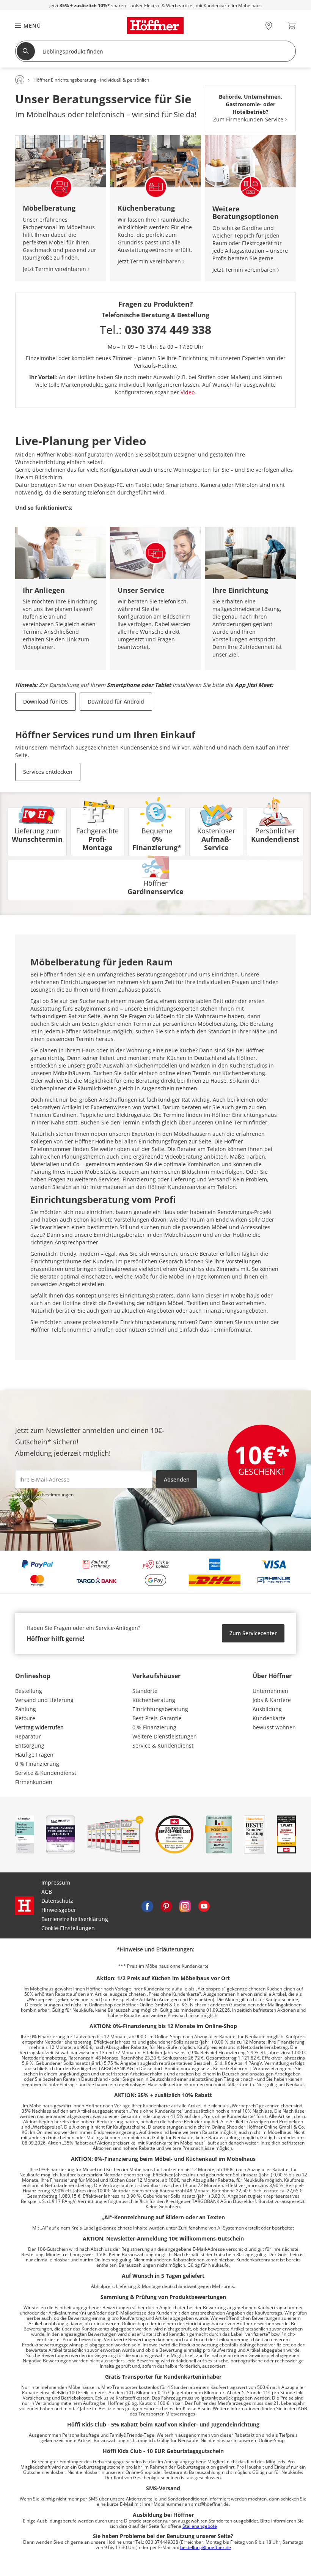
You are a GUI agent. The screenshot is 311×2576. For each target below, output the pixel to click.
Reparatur (28, 1736)
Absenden (177, 1479)
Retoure (25, 1718)
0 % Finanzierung (37, 1764)
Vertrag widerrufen (39, 1727)
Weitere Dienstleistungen (165, 1736)
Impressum (56, 1882)
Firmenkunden (34, 1782)
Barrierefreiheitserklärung (75, 1919)
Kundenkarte (269, 1718)
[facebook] (147, 1905)
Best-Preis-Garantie (157, 1718)
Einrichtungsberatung (160, 1709)
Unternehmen (270, 1691)
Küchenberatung (154, 1700)
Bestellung (29, 1691)
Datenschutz (57, 1901)
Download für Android (116, 701)
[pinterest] (166, 1905)
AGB (47, 1892)
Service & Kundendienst (46, 1773)
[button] (24, 26)
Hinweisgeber (59, 1910)
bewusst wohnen (274, 1727)
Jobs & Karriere (272, 1700)
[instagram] (185, 1905)
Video (188, 392)
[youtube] (204, 1905)
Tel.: (155, 330)
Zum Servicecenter (253, 1633)
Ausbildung (267, 1709)
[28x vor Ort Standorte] (269, 26)
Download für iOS (46, 701)
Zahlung (26, 1709)
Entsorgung (30, 1745)
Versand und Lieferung (44, 1700)
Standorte (145, 1691)
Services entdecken (48, 772)
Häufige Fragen (34, 1755)
